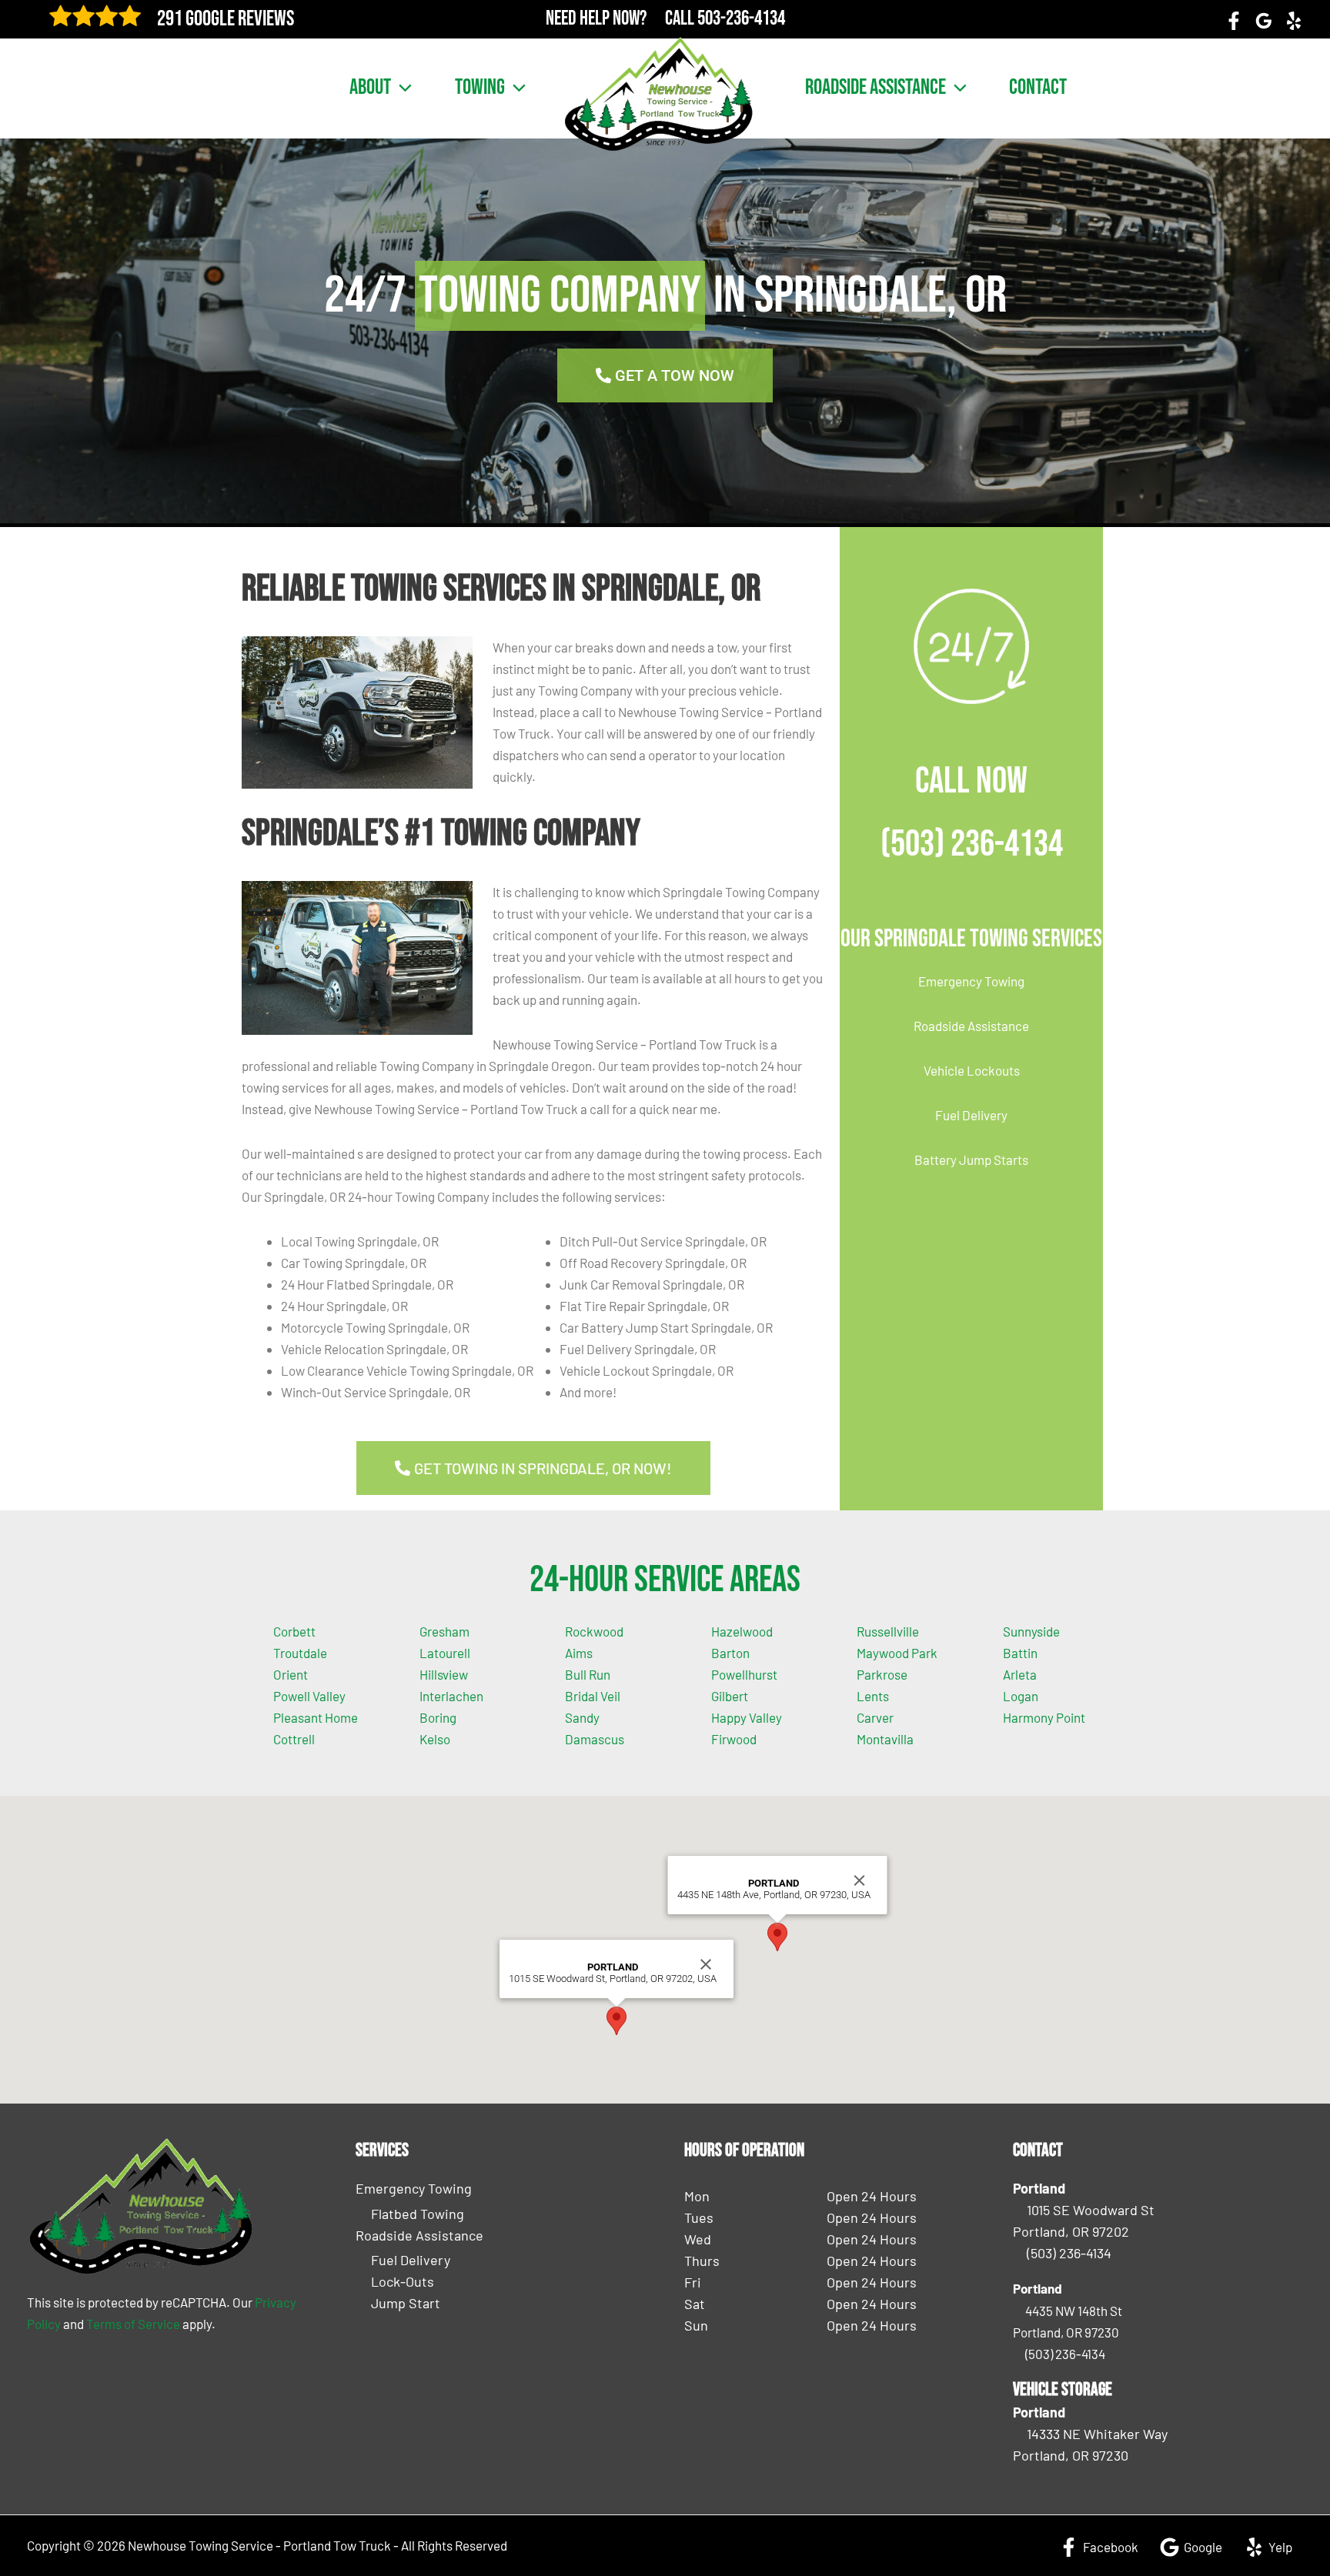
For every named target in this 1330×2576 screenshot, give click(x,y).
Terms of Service (133, 2324)
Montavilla (885, 1739)
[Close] (706, 1964)
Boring (438, 1717)
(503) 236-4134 (972, 844)
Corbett (294, 1631)
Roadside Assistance (876, 88)
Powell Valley (309, 1696)
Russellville (888, 1631)
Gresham (444, 1631)
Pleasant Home (316, 1717)
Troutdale (300, 1653)
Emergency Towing (971, 981)
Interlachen (451, 1696)
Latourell (445, 1653)
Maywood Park (897, 1653)
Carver (875, 1717)
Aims (579, 1653)
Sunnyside (1031, 1631)
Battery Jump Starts (971, 1160)
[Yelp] (1294, 21)
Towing (480, 88)
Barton (730, 1653)
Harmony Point (1044, 1717)
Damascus (595, 1739)
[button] (401, 88)
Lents (873, 1696)
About (370, 88)
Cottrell (294, 1739)
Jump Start (406, 2303)
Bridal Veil (593, 1696)
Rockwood (594, 1631)
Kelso (435, 1739)
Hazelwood (742, 1631)
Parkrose (882, 1674)
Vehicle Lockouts (972, 1070)
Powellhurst (744, 1674)
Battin (1020, 1653)
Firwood (734, 1739)
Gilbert (730, 1696)
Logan (1021, 1696)
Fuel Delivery (971, 1115)
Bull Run (588, 1674)
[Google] (1264, 21)
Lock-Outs (403, 2281)
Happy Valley (747, 1717)
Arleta (1020, 1674)
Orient (291, 1674)
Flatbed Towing (418, 2214)
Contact (1038, 88)
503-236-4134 (741, 19)
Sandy (582, 1717)
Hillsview (444, 1674)
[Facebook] (1234, 21)
